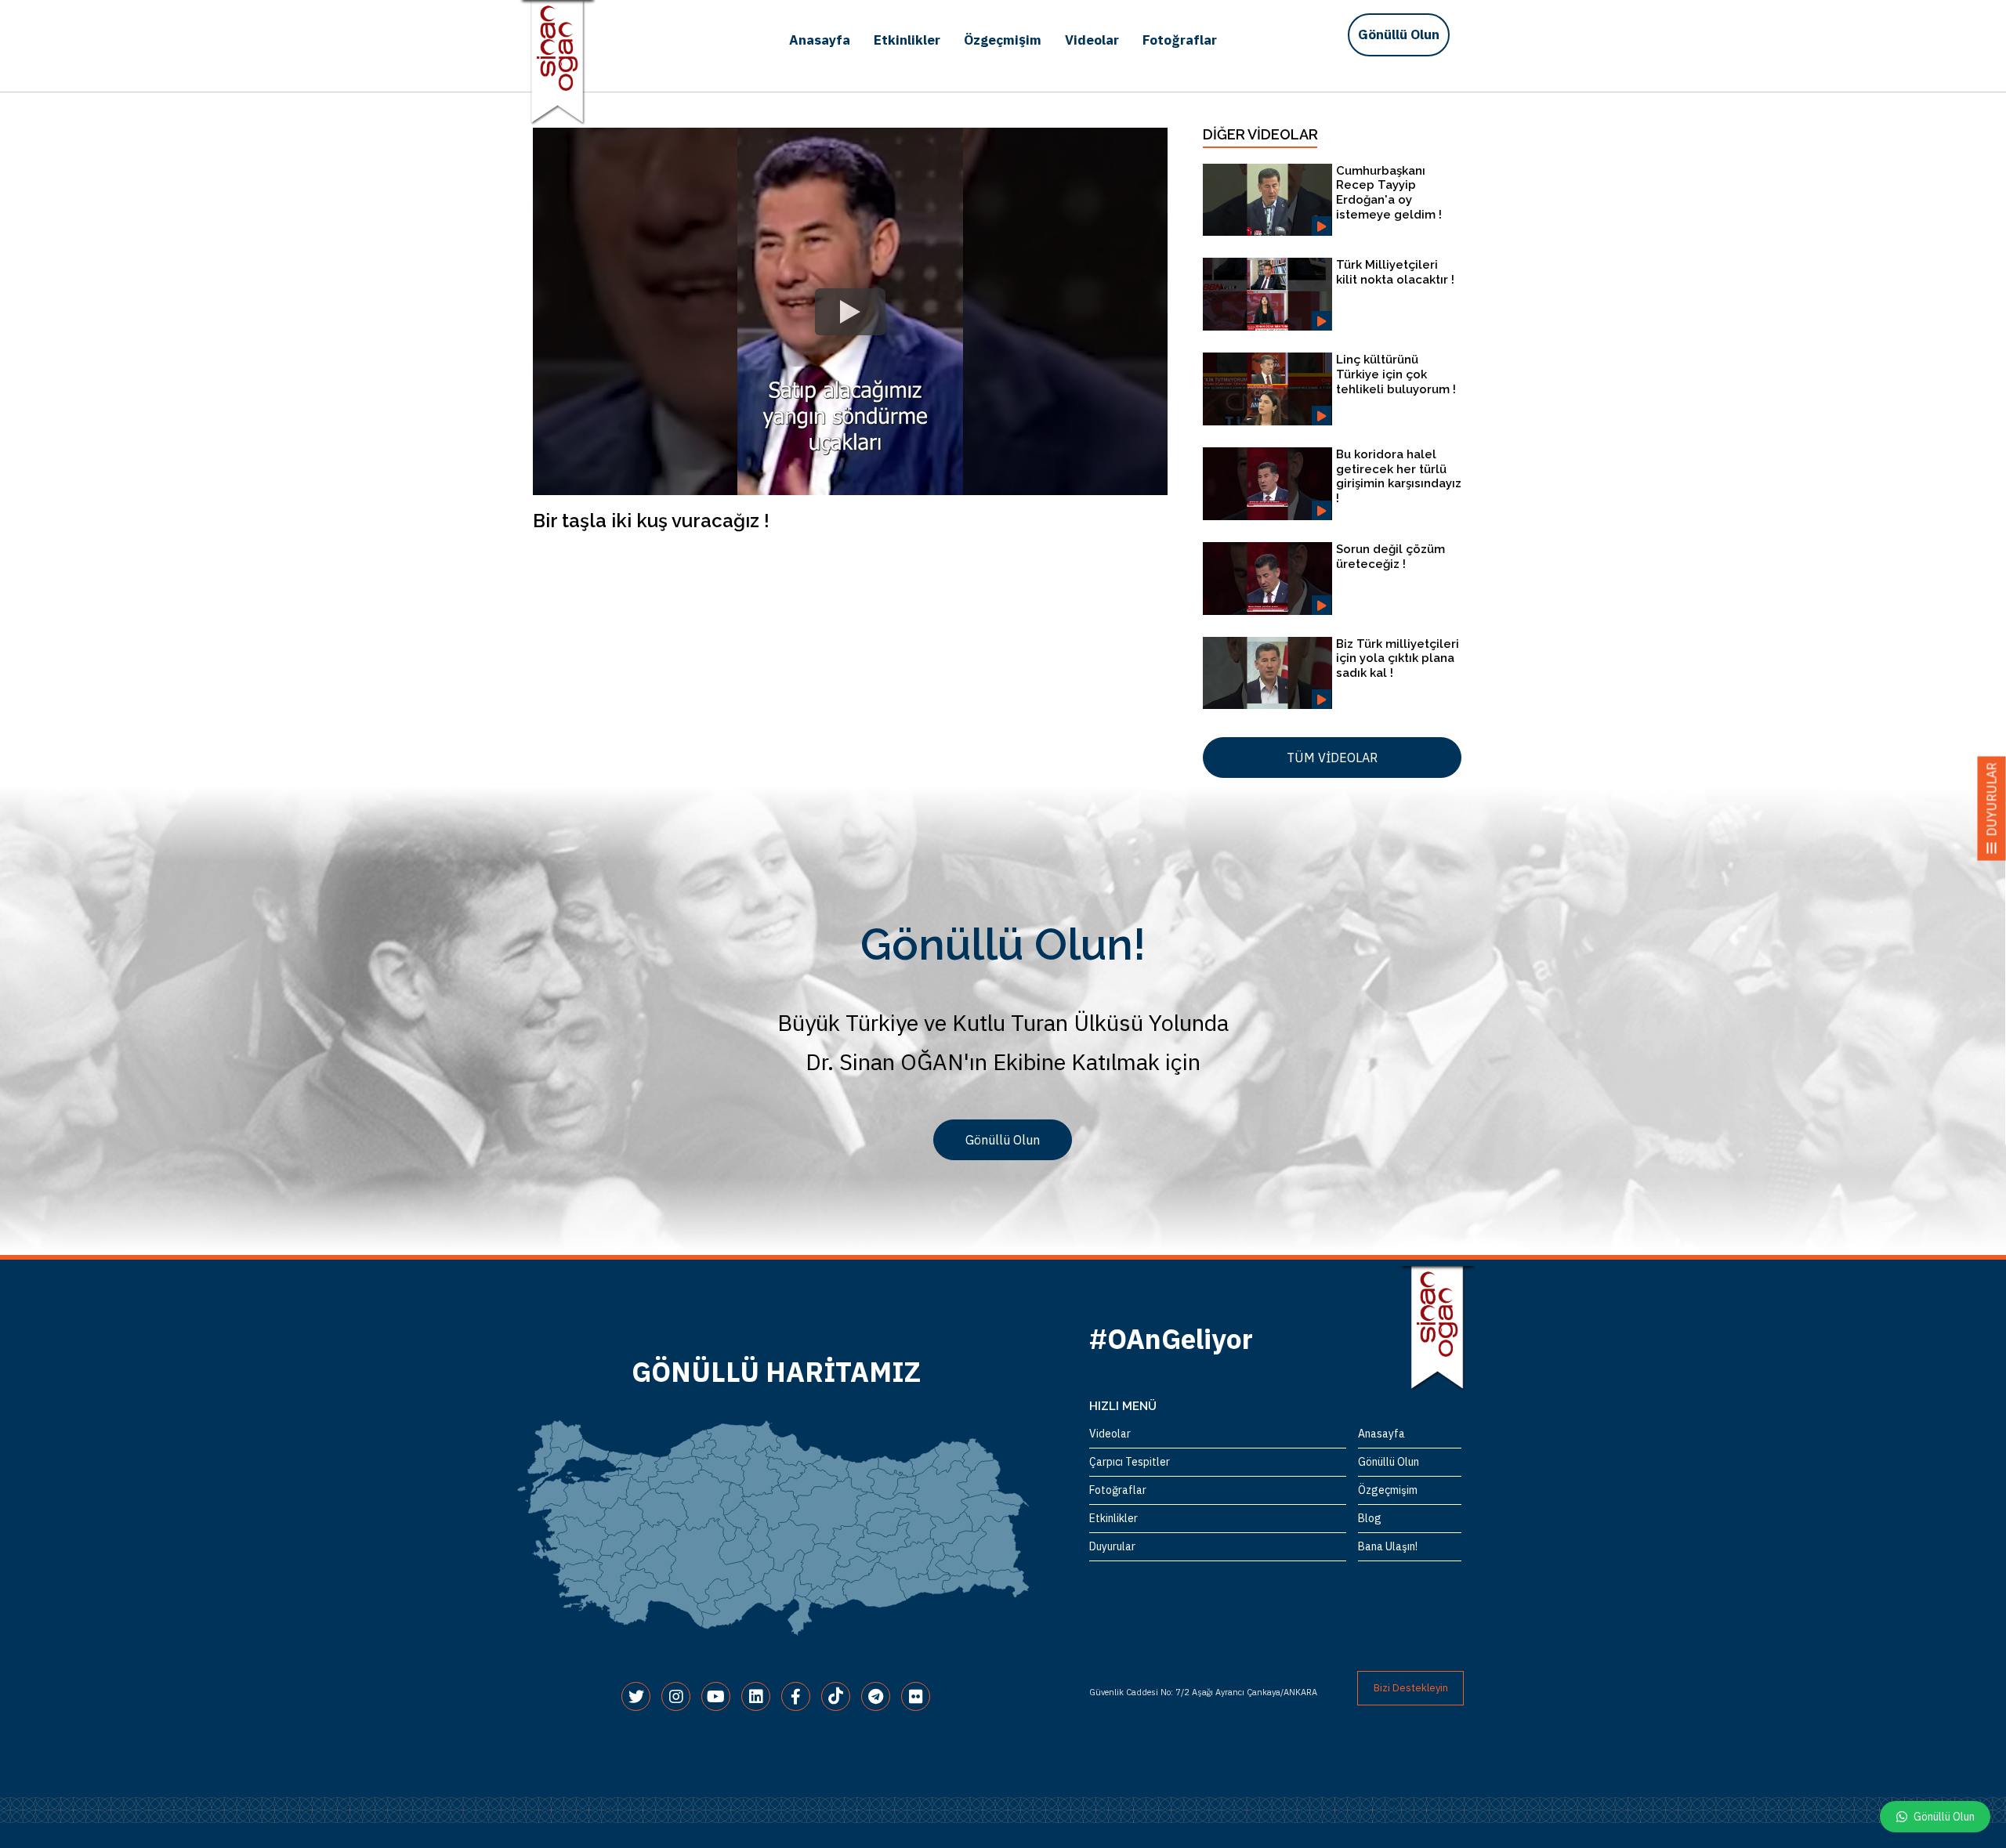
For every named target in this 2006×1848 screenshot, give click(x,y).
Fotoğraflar (1180, 40)
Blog (1370, 1518)
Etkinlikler (907, 40)
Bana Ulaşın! (1388, 1546)
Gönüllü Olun (1399, 34)
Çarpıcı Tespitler (1130, 1462)
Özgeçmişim (1003, 40)
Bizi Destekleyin (1411, 1688)
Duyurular (1112, 1546)
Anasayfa (820, 40)
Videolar (1092, 40)
